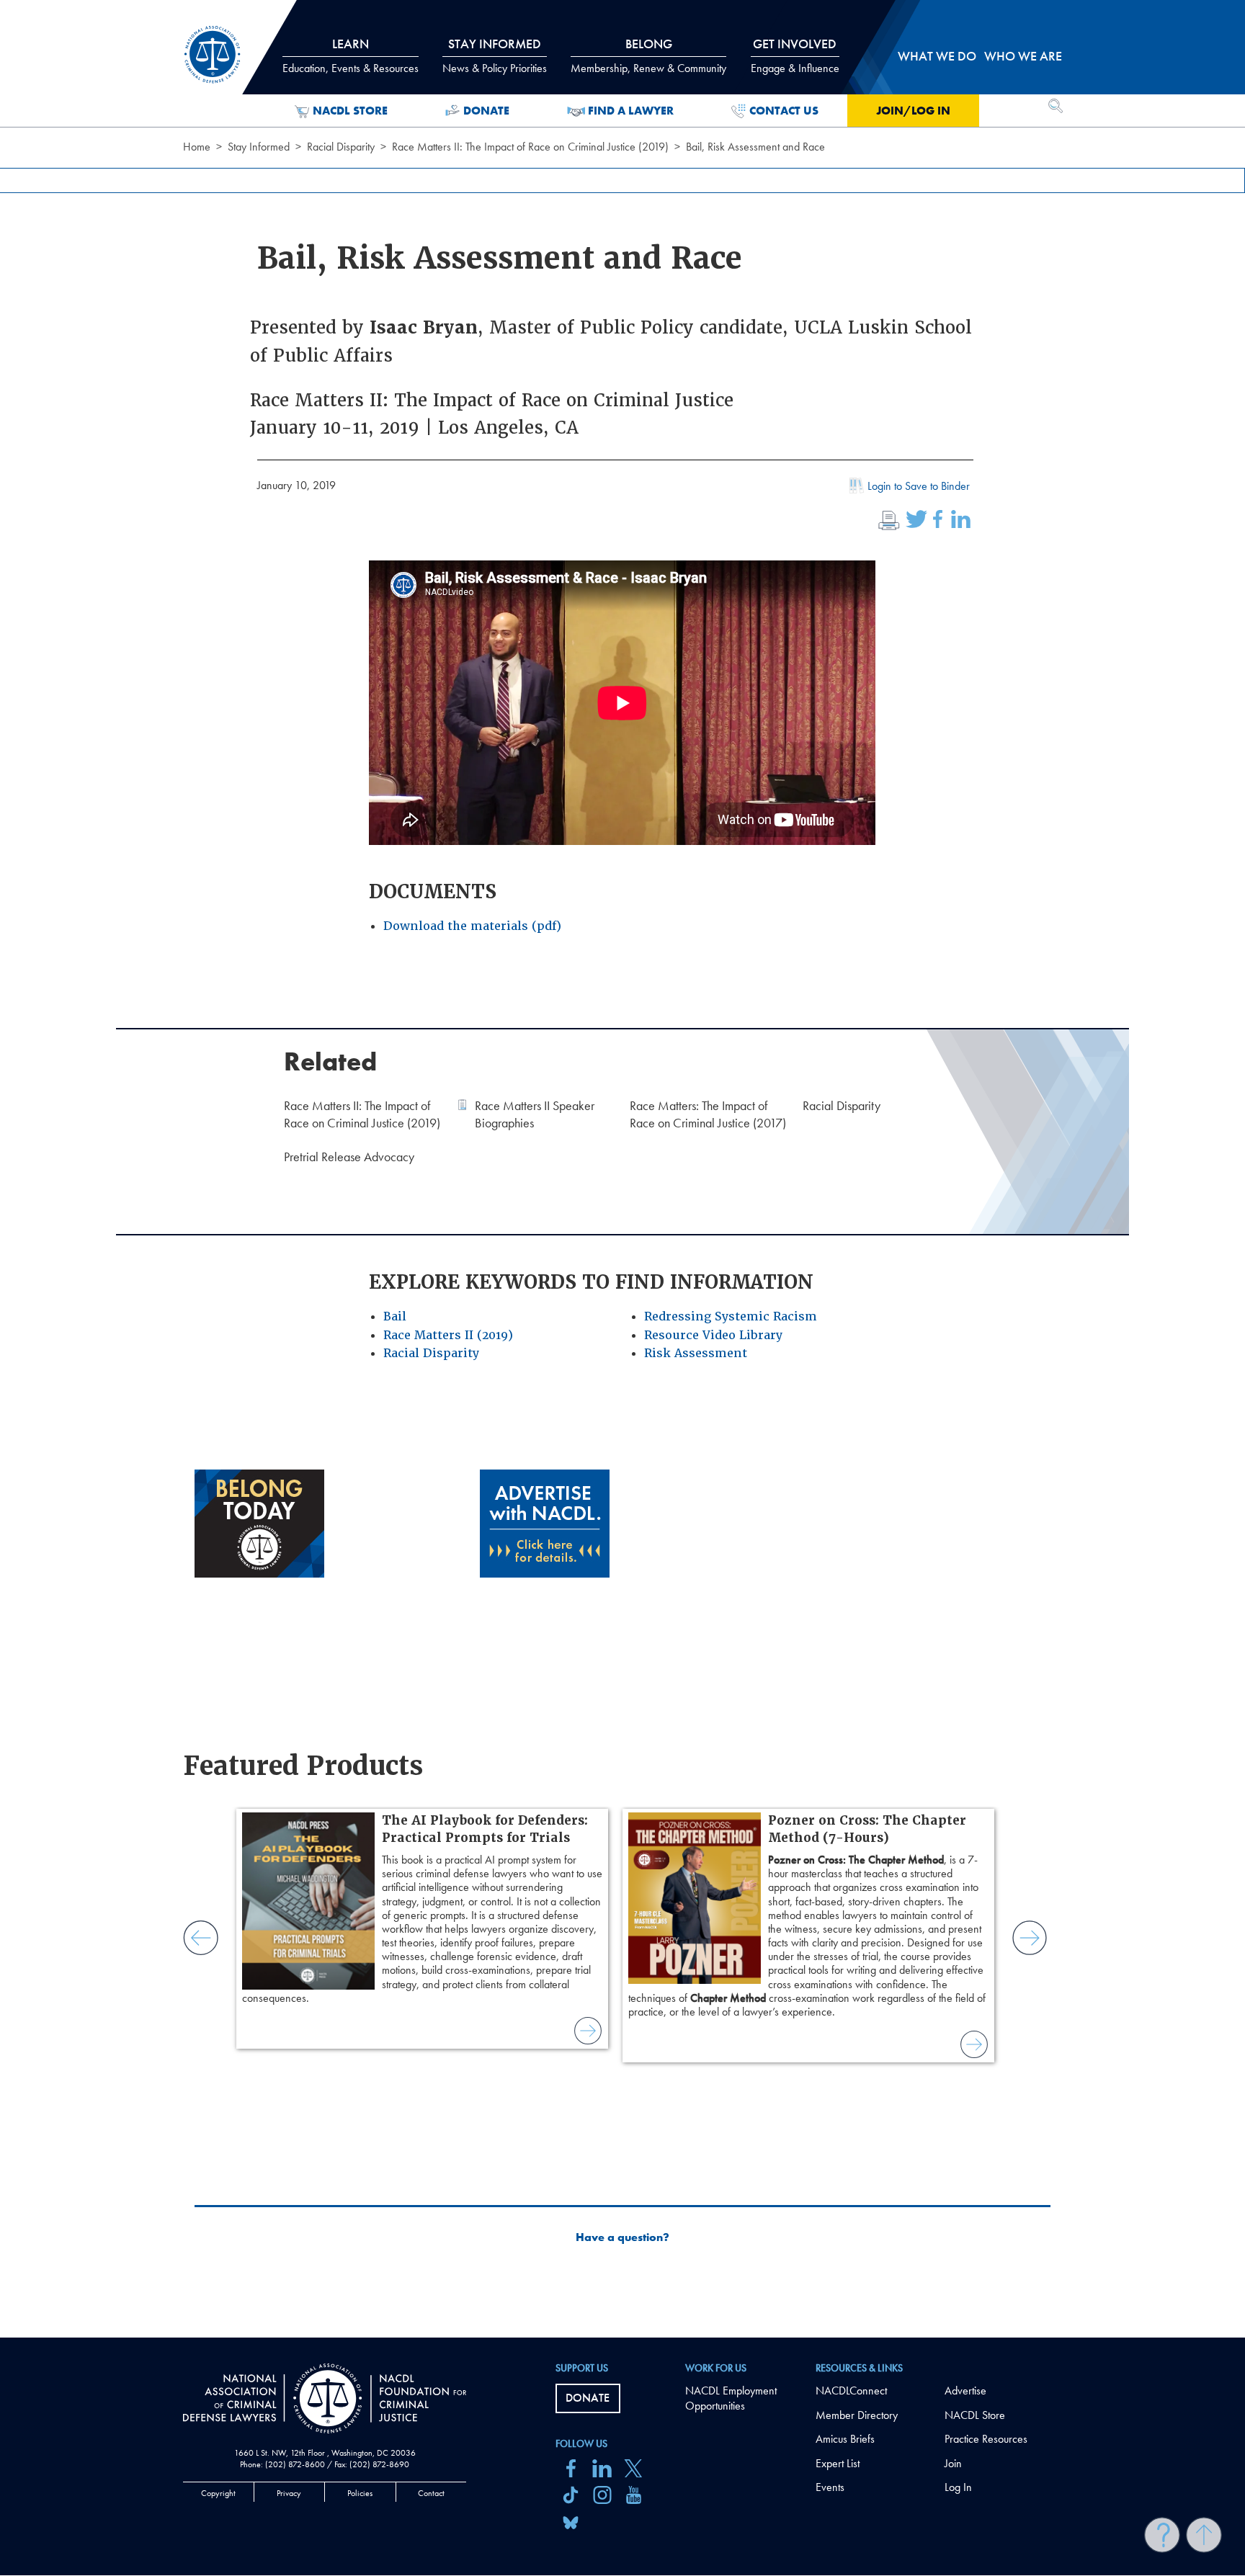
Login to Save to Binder (919, 486)
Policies (360, 2493)
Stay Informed (259, 147)
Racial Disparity (341, 147)
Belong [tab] (648, 55)
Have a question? (622, 2237)
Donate (486, 111)
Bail (395, 1316)
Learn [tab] (351, 55)
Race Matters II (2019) (448, 1335)
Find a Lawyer (631, 111)
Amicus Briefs (845, 2439)
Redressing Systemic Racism (731, 1316)
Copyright (218, 2493)
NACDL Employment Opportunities (731, 2398)
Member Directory (857, 2415)
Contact (431, 2493)
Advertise (965, 2391)
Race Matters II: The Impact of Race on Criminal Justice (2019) (530, 147)
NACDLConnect (851, 2391)
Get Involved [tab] (795, 55)
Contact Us (784, 111)
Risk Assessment (696, 1353)
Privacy (289, 2493)
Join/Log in (913, 111)
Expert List (838, 2463)
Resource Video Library (713, 1335)
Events (830, 2487)
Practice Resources (986, 2439)
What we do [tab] (937, 56)
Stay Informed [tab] (495, 55)
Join (953, 2463)
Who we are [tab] (1023, 56)
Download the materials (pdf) (472, 926)
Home (197, 147)
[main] (622, 1169)
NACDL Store (350, 111)
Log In (958, 2487)
